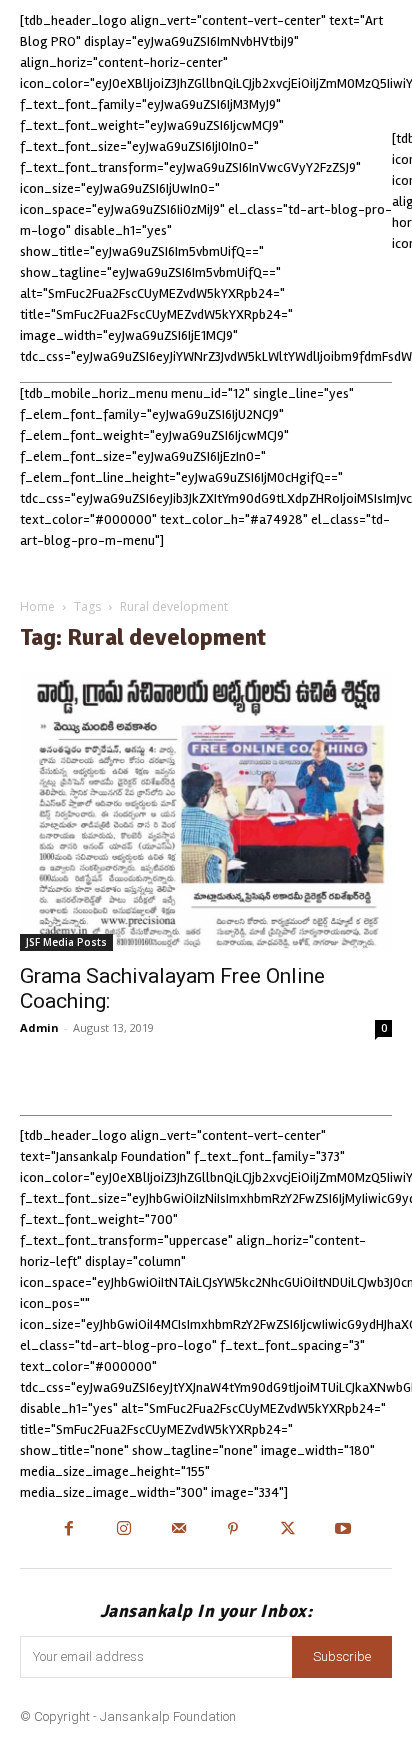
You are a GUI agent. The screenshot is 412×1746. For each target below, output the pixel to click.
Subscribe (342, 1656)
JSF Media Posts (66, 942)
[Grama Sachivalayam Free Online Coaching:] (206, 811)
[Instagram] (123, 1530)
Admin (39, 1027)
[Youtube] (343, 1530)
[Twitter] (288, 1530)
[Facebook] (69, 1530)
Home (37, 606)
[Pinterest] (233, 1530)
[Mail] (178, 1530)
